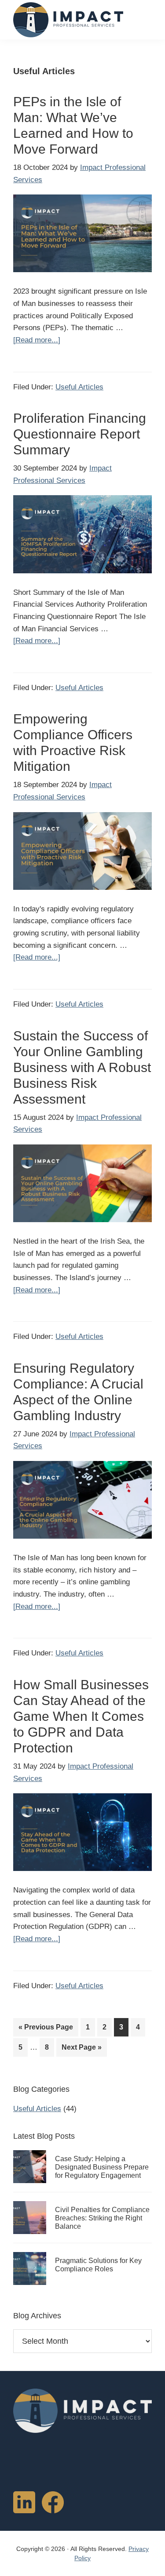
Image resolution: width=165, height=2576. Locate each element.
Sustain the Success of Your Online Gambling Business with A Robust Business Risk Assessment (82, 1067)
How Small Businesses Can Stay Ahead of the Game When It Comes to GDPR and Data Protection (81, 1716)
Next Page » (81, 2050)
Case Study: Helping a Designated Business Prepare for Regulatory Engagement (102, 2167)
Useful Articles (79, 387)
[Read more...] (37, 341)
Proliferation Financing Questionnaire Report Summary (80, 434)
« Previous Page (46, 2030)
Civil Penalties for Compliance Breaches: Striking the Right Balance (102, 2218)
